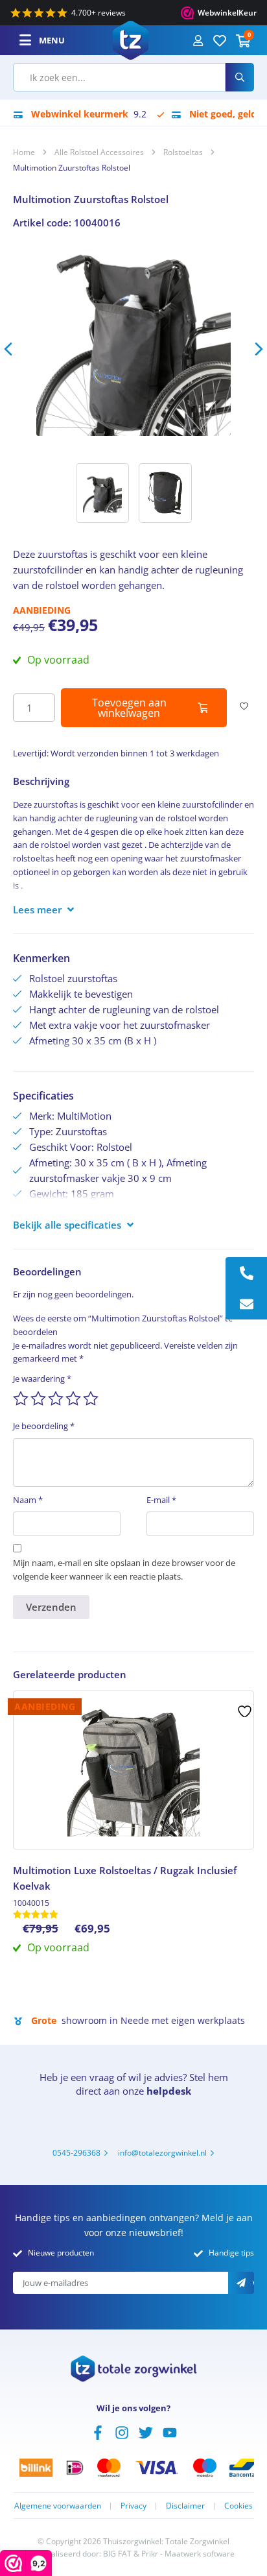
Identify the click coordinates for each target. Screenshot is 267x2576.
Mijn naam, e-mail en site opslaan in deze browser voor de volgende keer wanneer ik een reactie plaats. (124, 1570)
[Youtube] (170, 2431)
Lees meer (37, 909)
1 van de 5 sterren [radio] (21, 1399)
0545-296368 (76, 2153)
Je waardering (42, 1378)
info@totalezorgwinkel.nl (162, 2153)
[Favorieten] (220, 40)
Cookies (238, 2506)
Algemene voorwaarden (58, 2506)
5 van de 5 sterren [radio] (91, 1399)
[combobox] (119, 77)
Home (24, 152)
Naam (28, 1500)
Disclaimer (185, 2506)
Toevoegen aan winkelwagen (129, 708)
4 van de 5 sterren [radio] (73, 1399)
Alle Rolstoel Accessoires (99, 152)
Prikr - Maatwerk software (188, 2554)
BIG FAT (117, 2554)
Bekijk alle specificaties (67, 1225)
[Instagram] (122, 2431)
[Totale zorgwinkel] (131, 39)
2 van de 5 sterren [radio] (38, 1399)
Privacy (133, 2506)
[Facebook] (98, 2431)
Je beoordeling (44, 1426)
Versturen (253, 2284)
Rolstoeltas (183, 152)
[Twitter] (146, 2431)
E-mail (161, 1500)
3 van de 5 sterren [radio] (56, 1399)
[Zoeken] (240, 77)
